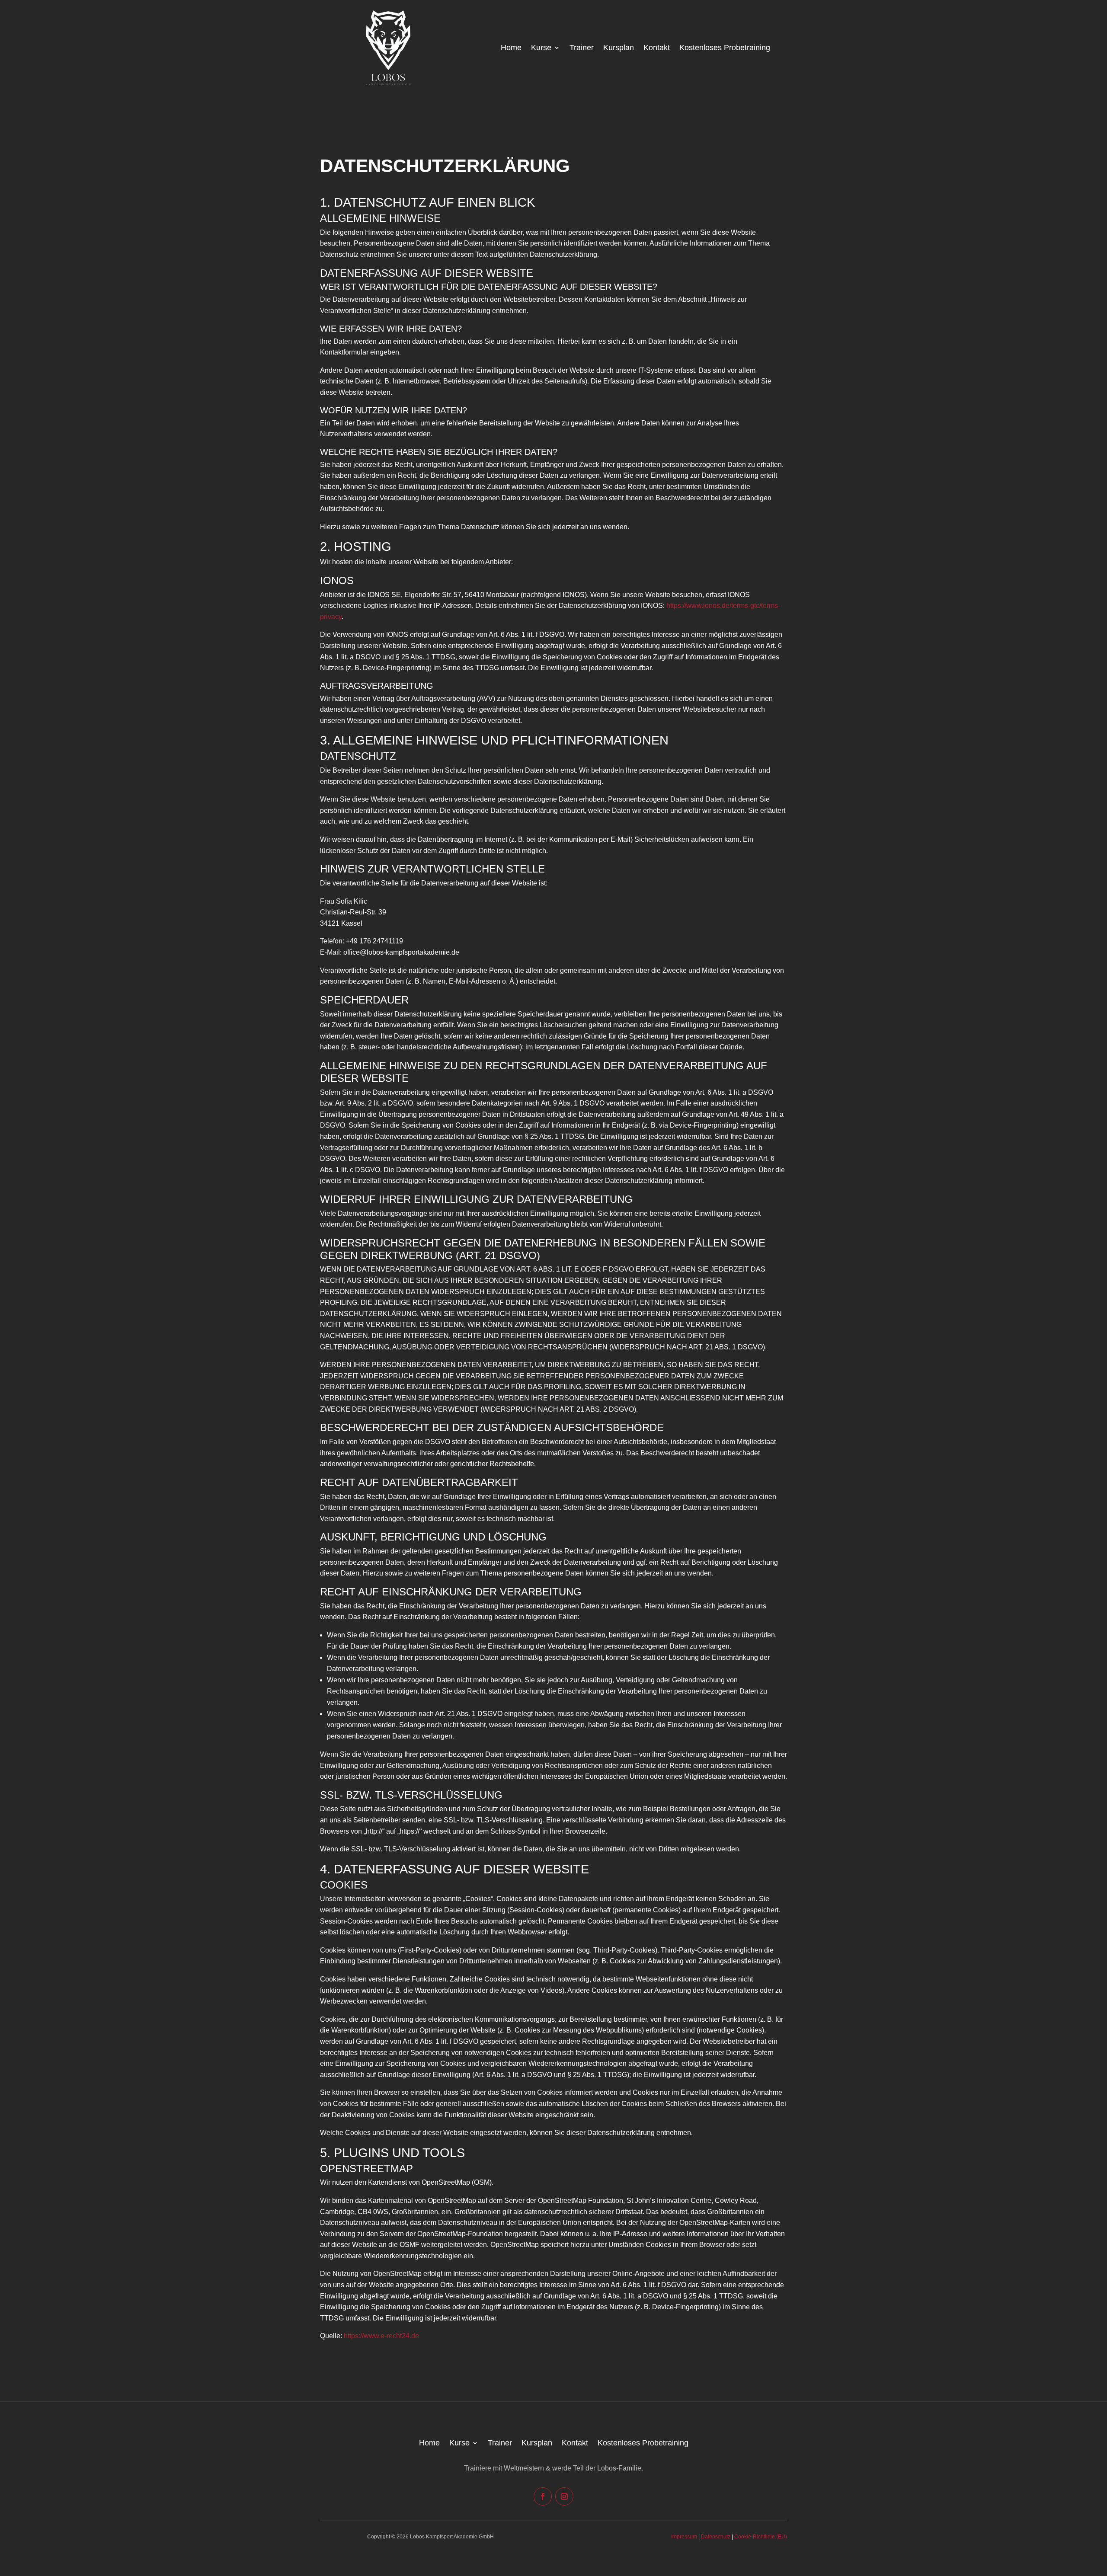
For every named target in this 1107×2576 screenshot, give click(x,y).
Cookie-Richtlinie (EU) (761, 2537)
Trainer (582, 48)
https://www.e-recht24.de (381, 2336)
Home (511, 48)
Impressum (684, 2537)
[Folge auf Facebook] (543, 2496)
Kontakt (657, 48)
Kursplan (619, 48)
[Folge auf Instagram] (564, 2496)
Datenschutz (716, 2537)
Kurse (541, 48)
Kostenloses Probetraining (725, 48)
